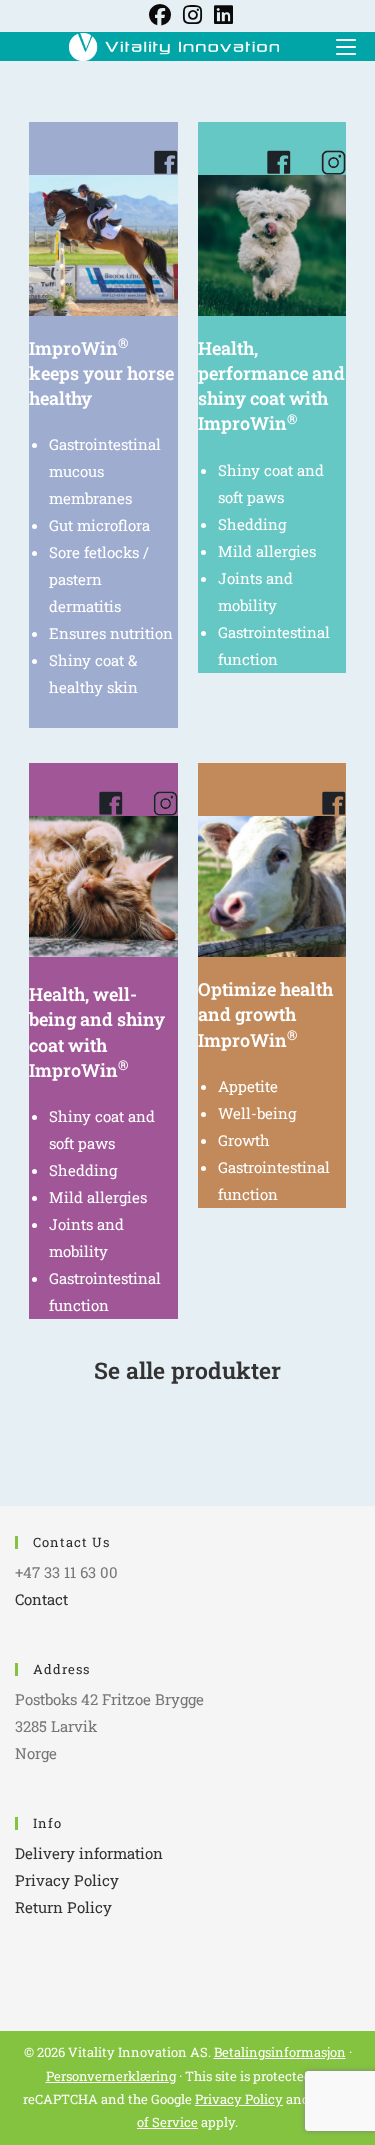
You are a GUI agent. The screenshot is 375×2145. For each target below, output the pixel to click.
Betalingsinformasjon (280, 2052)
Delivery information (89, 1853)
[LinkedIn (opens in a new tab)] (220, 15)
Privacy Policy (67, 1880)
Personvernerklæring (111, 2076)
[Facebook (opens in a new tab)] (160, 15)
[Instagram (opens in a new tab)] (192, 15)
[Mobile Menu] (338, 45)
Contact (41, 1599)
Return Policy (63, 1907)
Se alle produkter (187, 1370)
